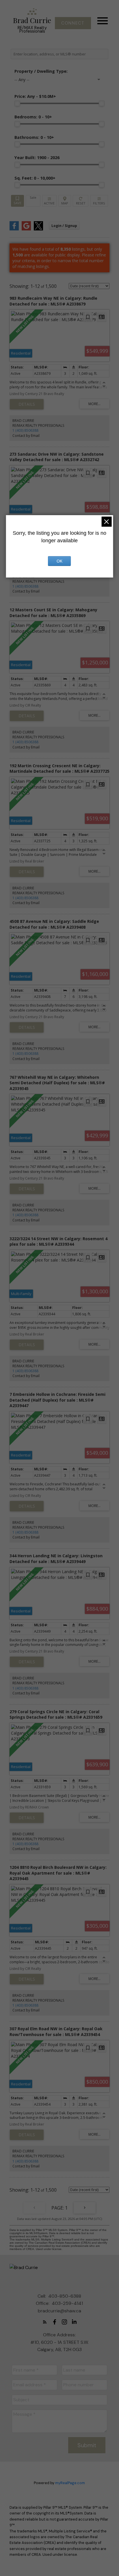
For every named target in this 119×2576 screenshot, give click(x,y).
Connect (73, 23)
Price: (35, 96)
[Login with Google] (26, 229)
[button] (73, 23)
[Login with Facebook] (14, 229)
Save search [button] (17, 201)
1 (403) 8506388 (25, 430)
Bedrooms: (33, 117)
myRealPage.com (70, 2483)
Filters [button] (99, 201)
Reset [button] (80, 201)
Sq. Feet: (35, 178)
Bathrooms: (34, 137)
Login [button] (64, 226)
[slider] (17, 103)
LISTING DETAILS (27, 404)
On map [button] (65, 201)
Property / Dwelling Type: (41, 71)
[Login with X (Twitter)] (38, 229)
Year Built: (37, 158)
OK (59, 561)
